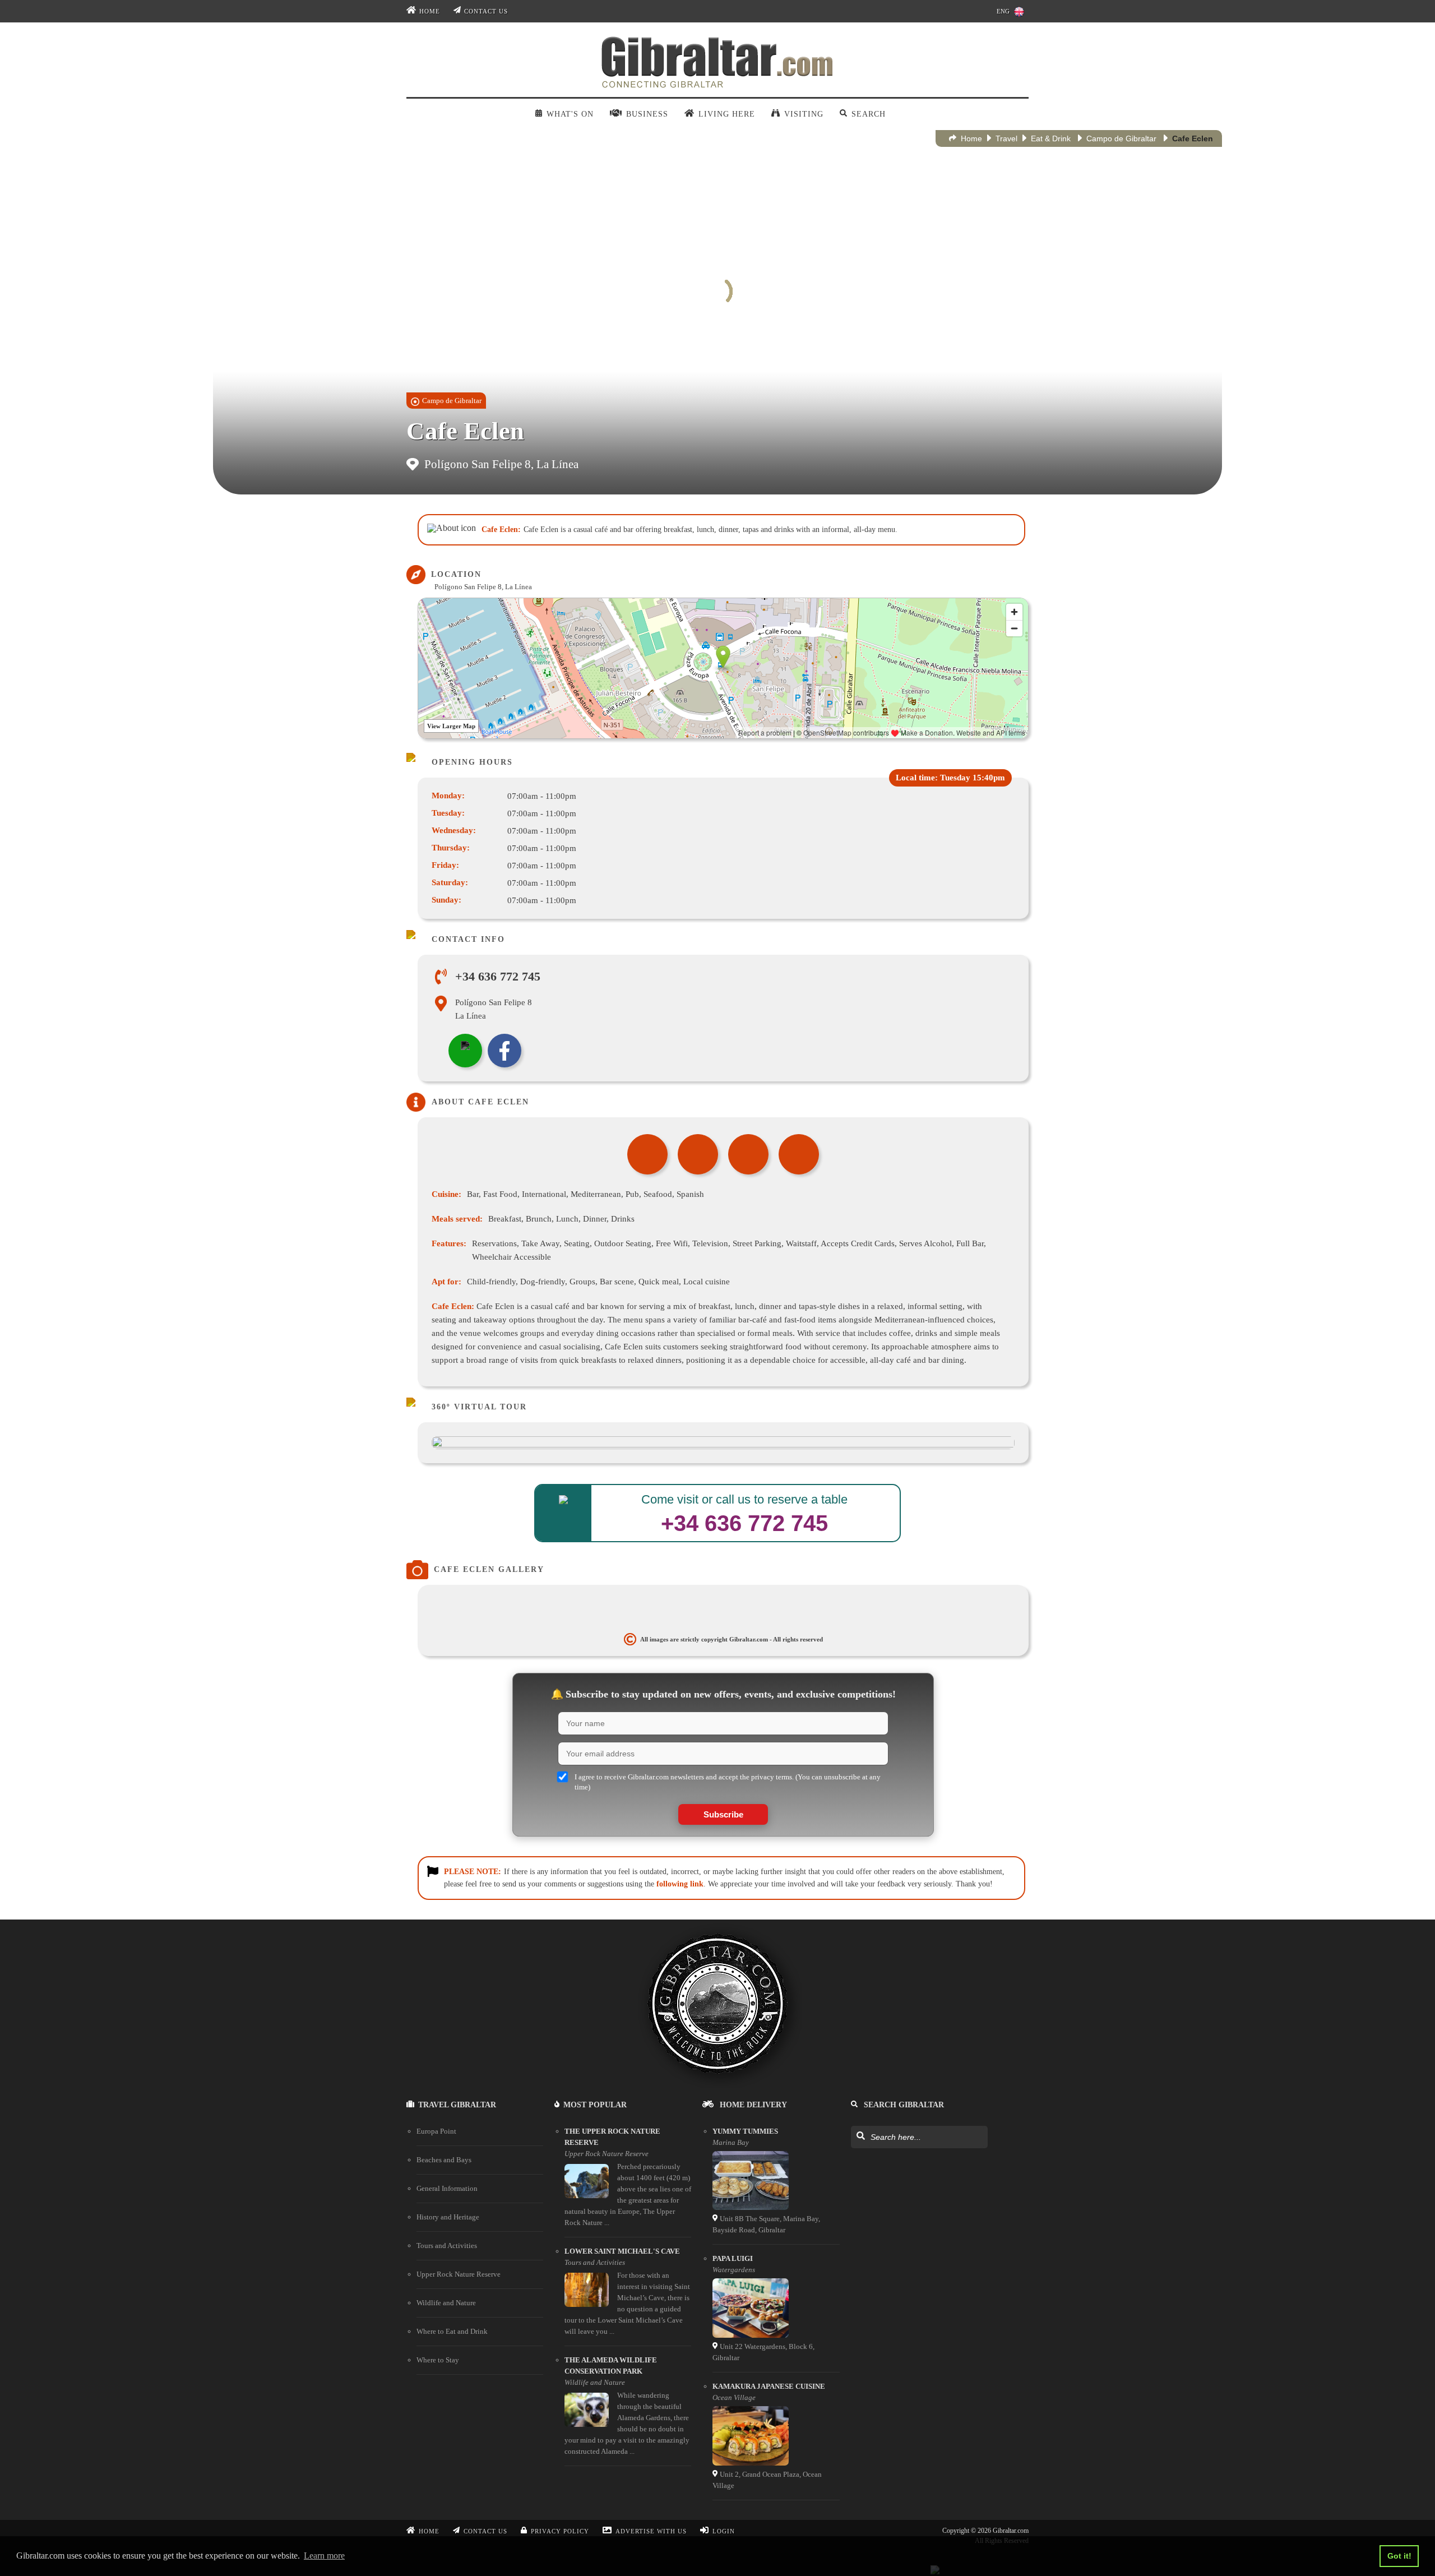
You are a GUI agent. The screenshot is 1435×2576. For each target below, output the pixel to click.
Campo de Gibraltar (1121, 138)
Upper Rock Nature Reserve (459, 2274)
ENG (1003, 11)
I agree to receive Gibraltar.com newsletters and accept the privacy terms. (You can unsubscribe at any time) (728, 1782)
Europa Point (436, 2131)
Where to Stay (438, 2360)
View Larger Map (451, 726)
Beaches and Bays (444, 2160)
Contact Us (486, 11)
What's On (570, 114)
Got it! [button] (1399, 2556)
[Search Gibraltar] (860, 2136)
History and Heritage (448, 2217)
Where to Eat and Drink (452, 2331)
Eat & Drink (1051, 138)
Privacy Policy (560, 2531)
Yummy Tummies (745, 2131)
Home (430, 11)
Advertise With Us (651, 2531)
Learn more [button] (324, 2556)
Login (724, 2531)
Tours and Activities (447, 2246)
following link (680, 1884)
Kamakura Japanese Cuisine (769, 2386)
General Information (447, 2188)
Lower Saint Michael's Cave (622, 2251)
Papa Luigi (733, 2258)
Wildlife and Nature (446, 2303)
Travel (1006, 138)
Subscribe (723, 1814)
